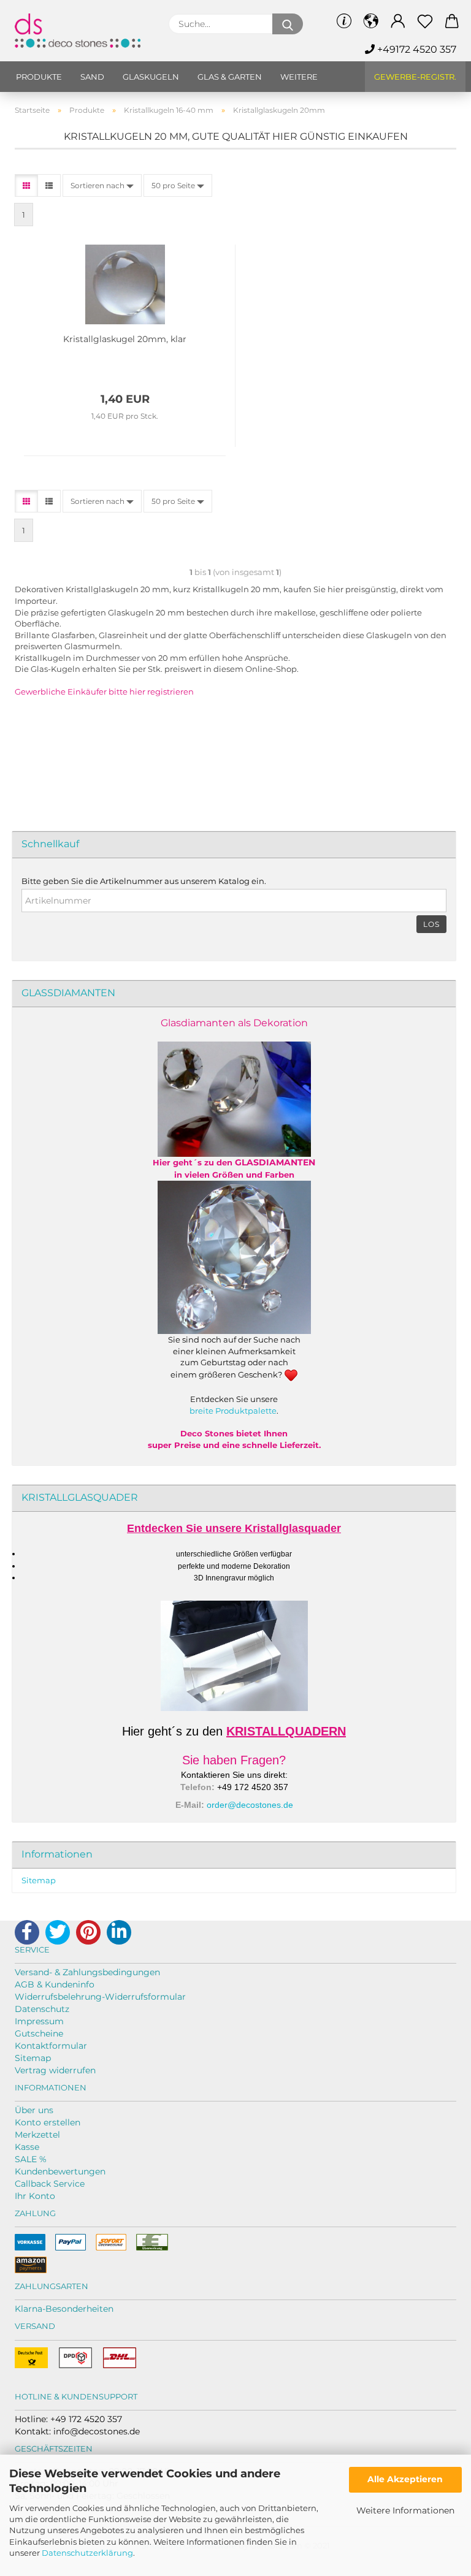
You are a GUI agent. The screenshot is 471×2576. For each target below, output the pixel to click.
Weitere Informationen (405, 2510)
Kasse (27, 2147)
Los (431, 924)
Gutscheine (39, 2033)
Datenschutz (42, 2009)
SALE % (31, 2159)
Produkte (39, 77)
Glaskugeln (151, 77)
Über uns (34, 2110)
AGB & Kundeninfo (55, 1984)
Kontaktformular (51, 2046)
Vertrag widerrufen (55, 2070)
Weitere (299, 77)
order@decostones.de (250, 1805)
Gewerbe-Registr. (415, 77)
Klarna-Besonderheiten (64, 2309)
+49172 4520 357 (415, 49)
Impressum (39, 2021)
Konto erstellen (48, 2122)
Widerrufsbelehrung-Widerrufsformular (100, 1997)
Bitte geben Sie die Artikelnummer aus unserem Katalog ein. (144, 881)
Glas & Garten (230, 77)
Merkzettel (37, 2135)
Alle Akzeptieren (405, 2479)
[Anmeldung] (398, 21)
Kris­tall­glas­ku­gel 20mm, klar (125, 339)
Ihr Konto (35, 2196)
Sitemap (39, 1880)
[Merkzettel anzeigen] (425, 21)
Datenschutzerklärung (87, 2553)
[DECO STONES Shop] (82, 31)
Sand (92, 77)
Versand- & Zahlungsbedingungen (87, 1972)
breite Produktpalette (233, 1411)
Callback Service (50, 2184)
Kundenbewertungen (60, 2171)
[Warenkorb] (452, 21)
